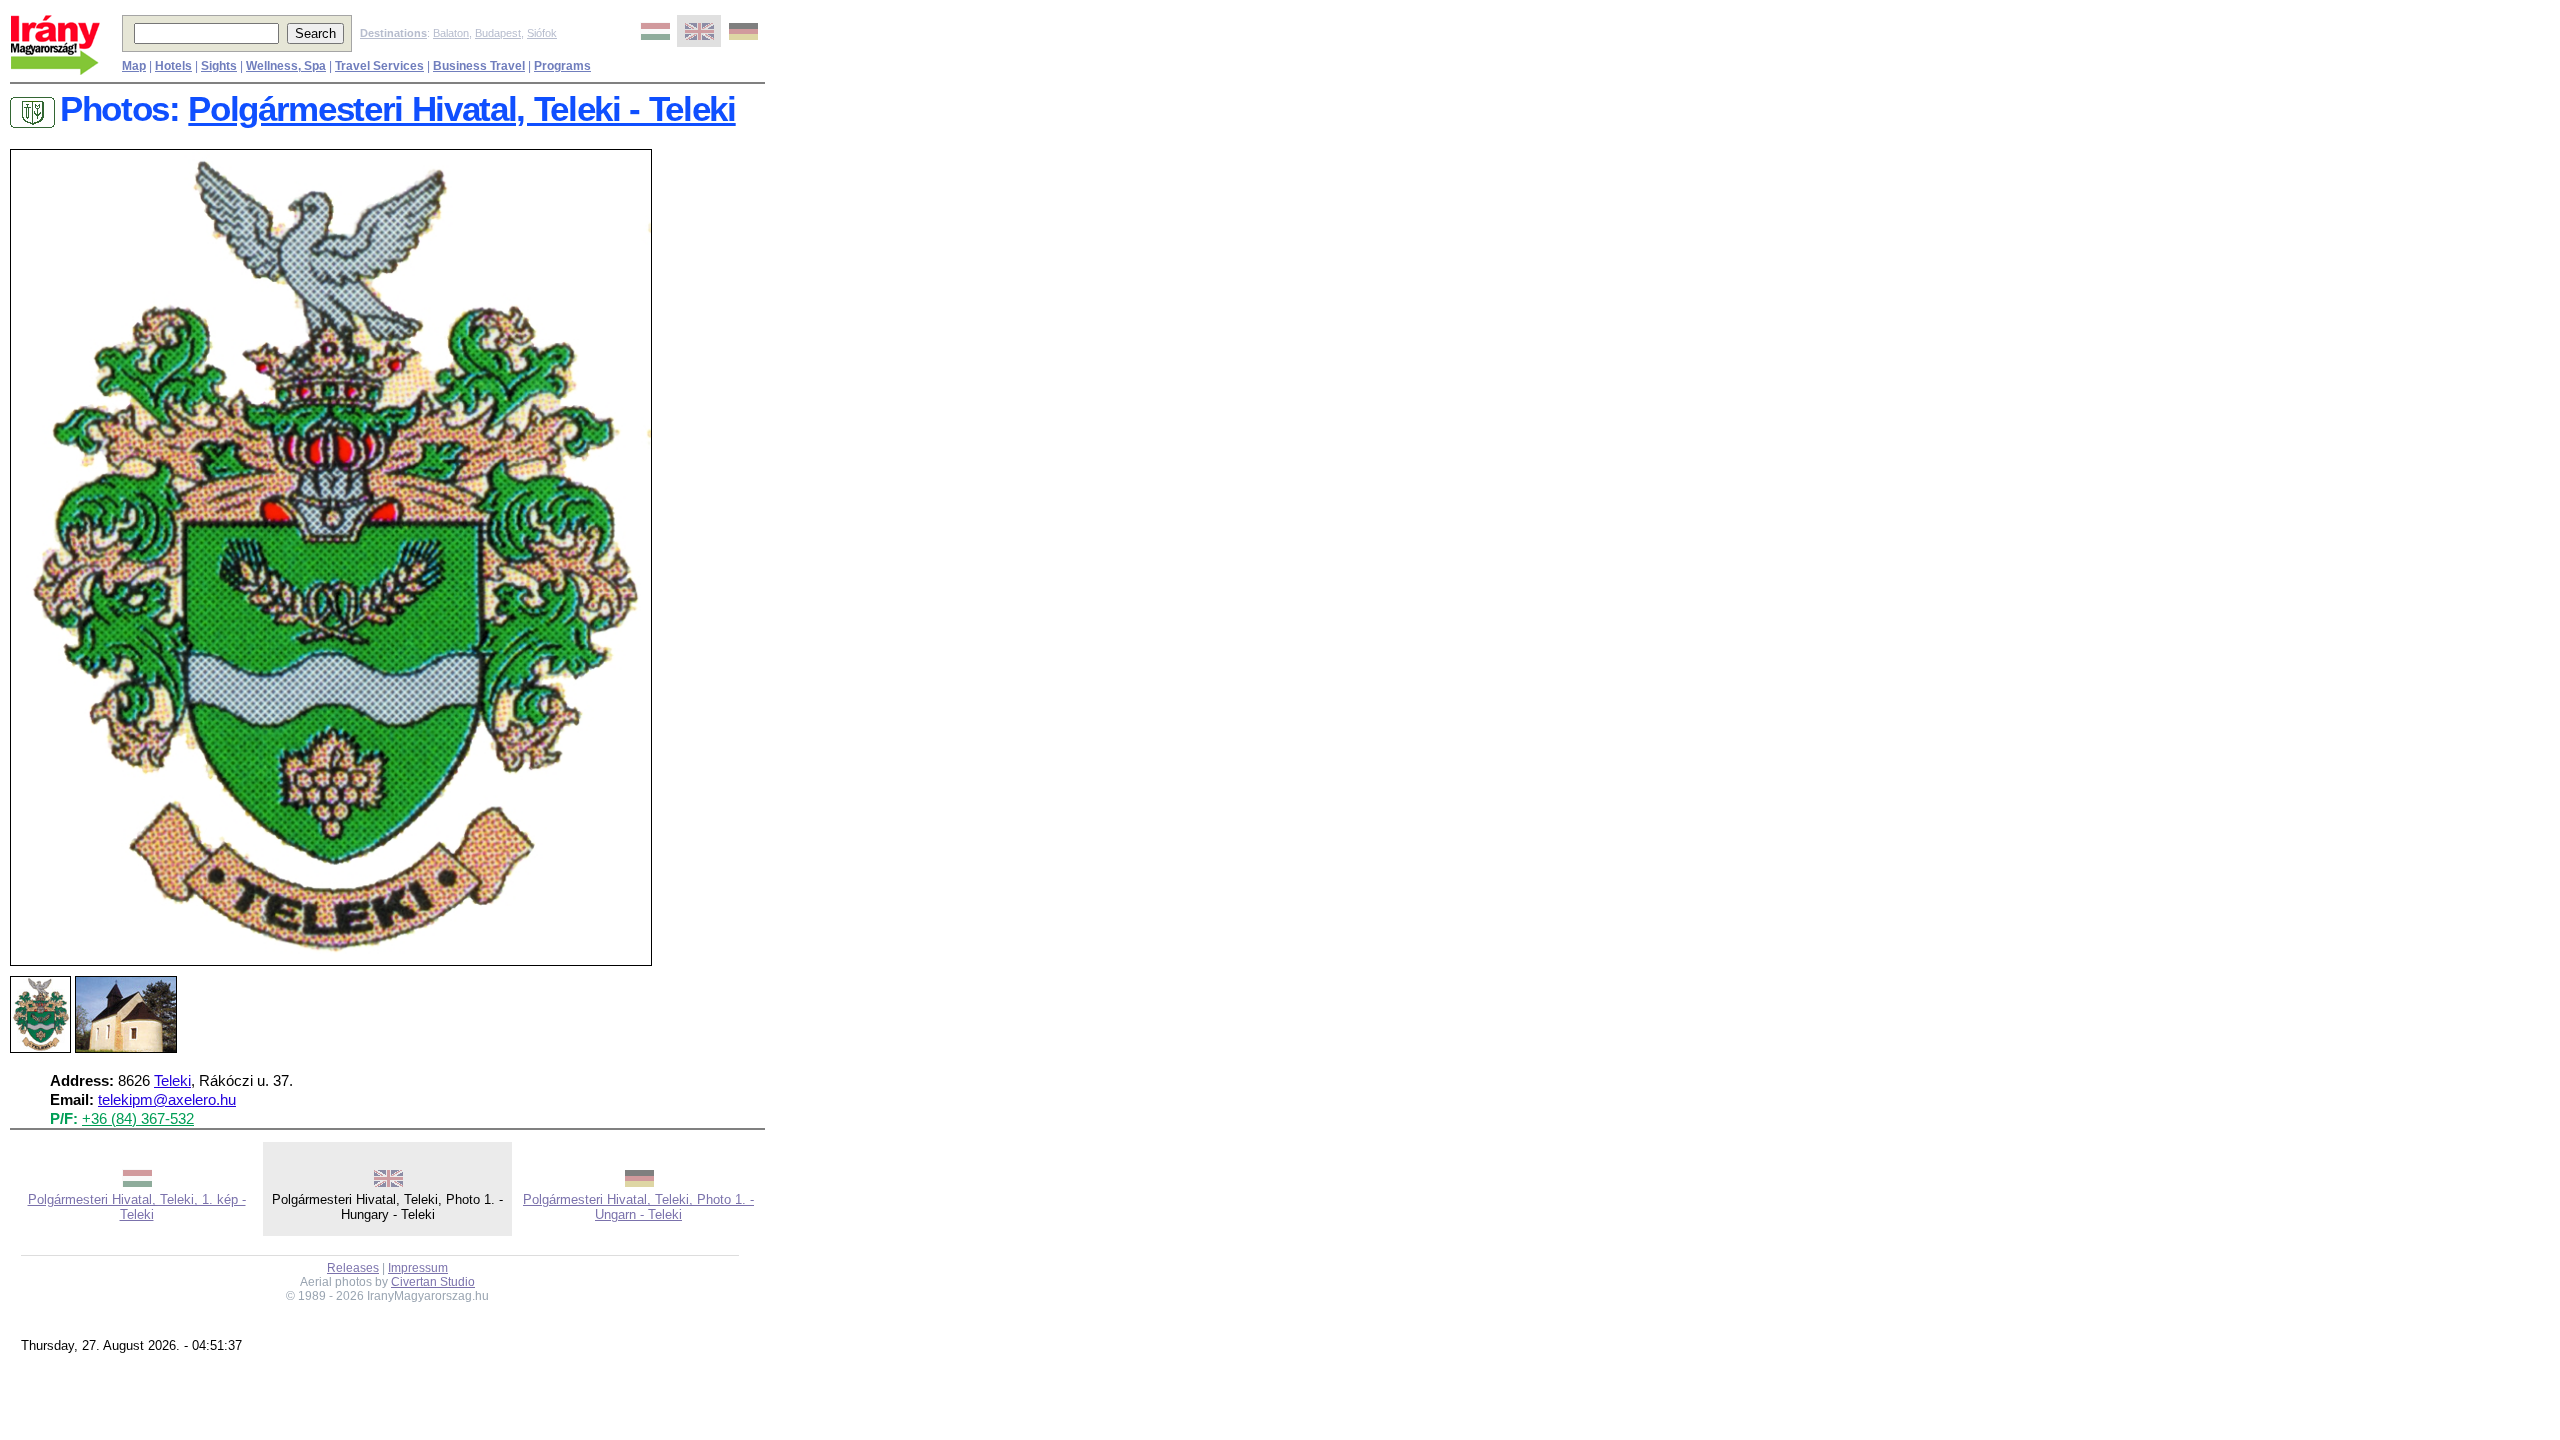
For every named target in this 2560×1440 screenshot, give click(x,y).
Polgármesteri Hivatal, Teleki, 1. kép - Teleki (137, 1207)
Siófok (542, 33)
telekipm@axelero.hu (167, 1100)
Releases (353, 1268)
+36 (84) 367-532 (138, 1119)
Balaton (451, 33)
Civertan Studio (433, 1282)
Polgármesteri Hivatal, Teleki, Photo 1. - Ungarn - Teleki (638, 1207)
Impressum (418, 1268)
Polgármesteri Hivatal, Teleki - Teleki (461, 109)
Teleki (172, 1081)
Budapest (498, 33)
